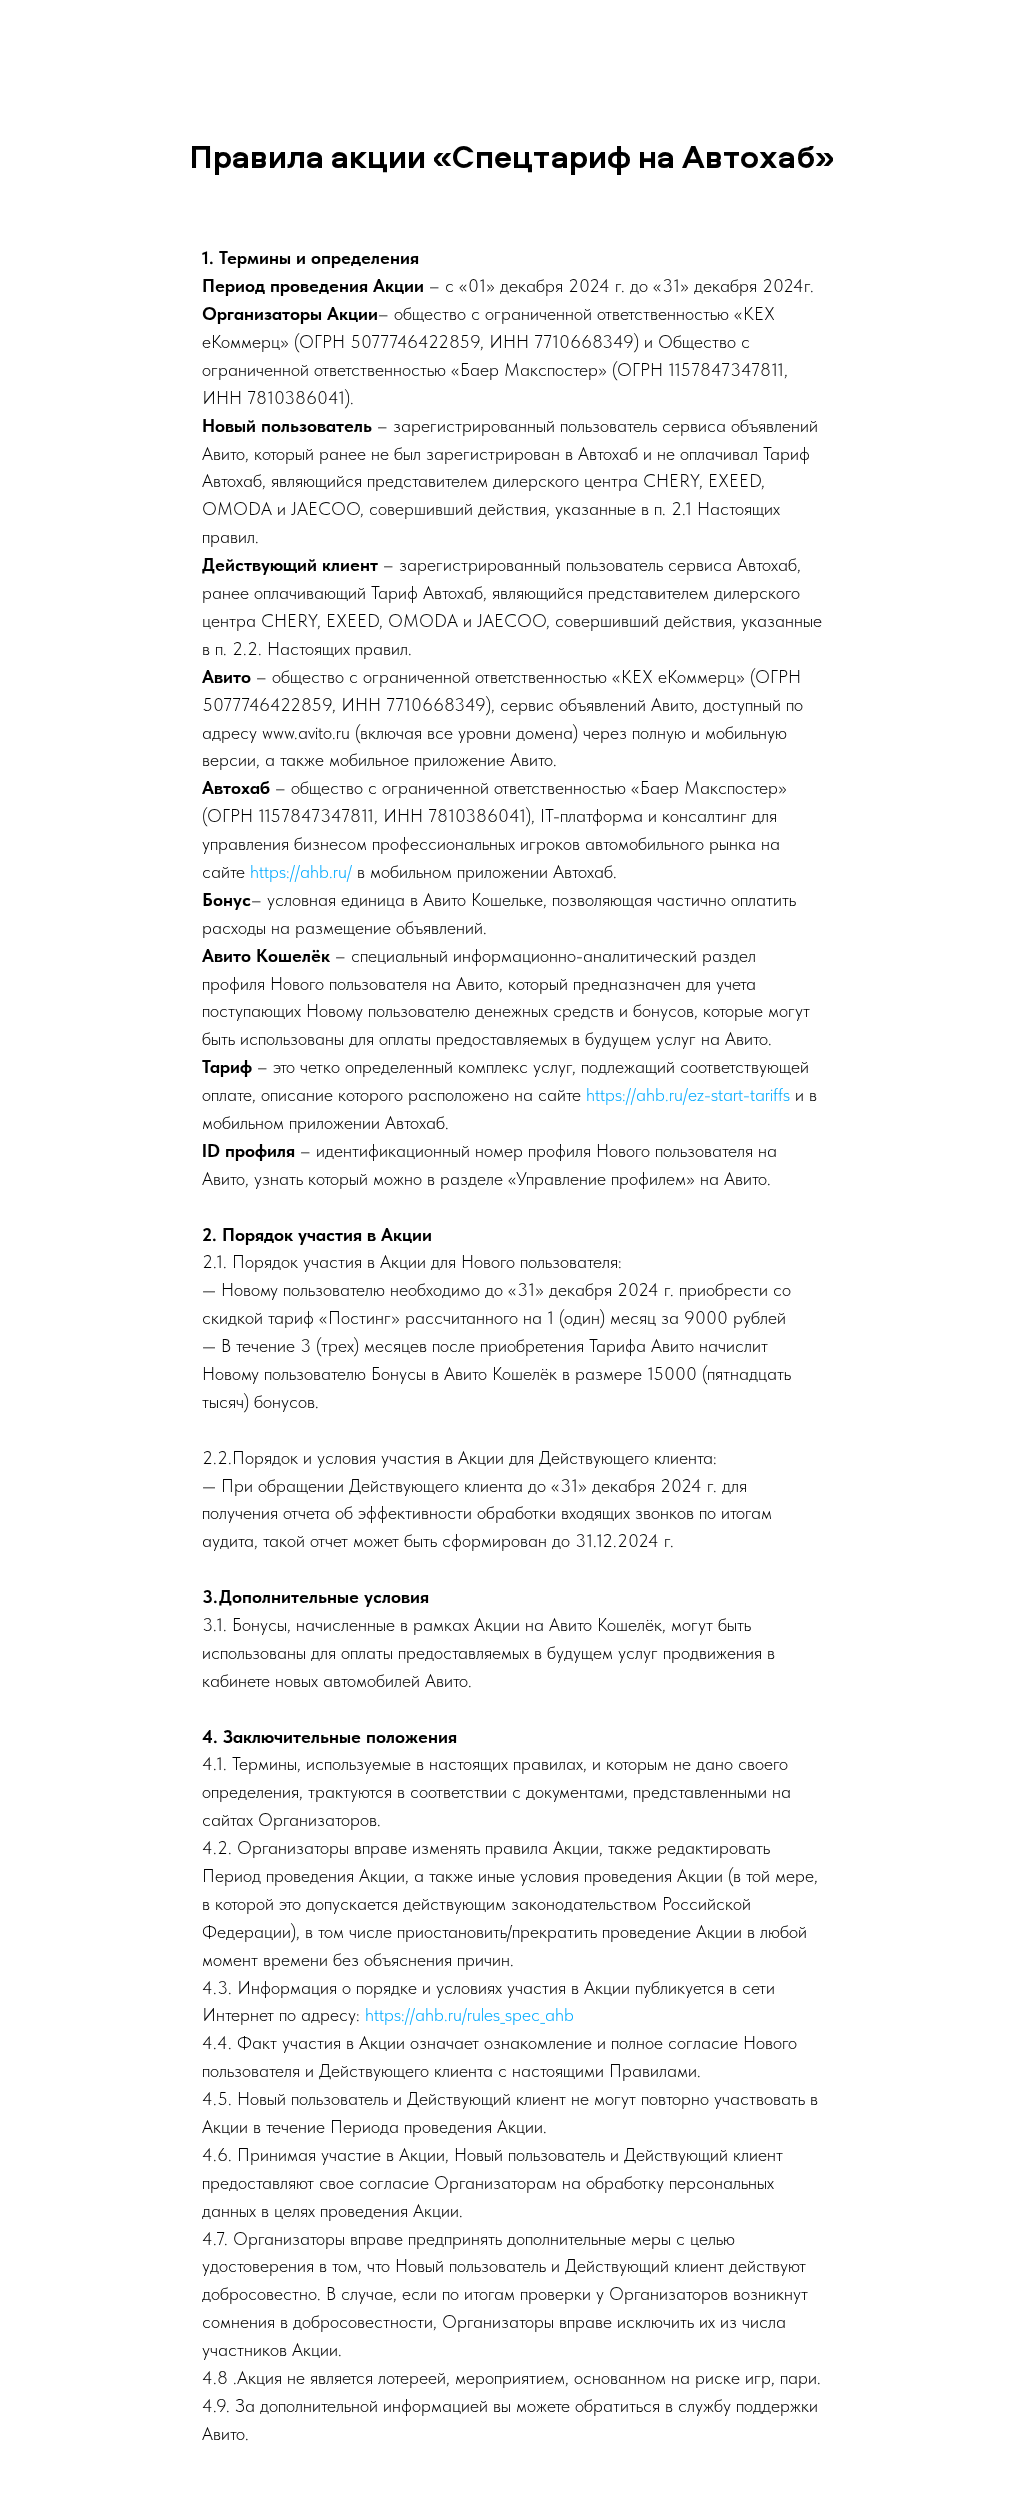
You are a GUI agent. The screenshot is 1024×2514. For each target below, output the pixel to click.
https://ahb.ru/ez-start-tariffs (688, 1094)
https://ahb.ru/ (301, 871)
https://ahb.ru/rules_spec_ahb (469, 2014)
